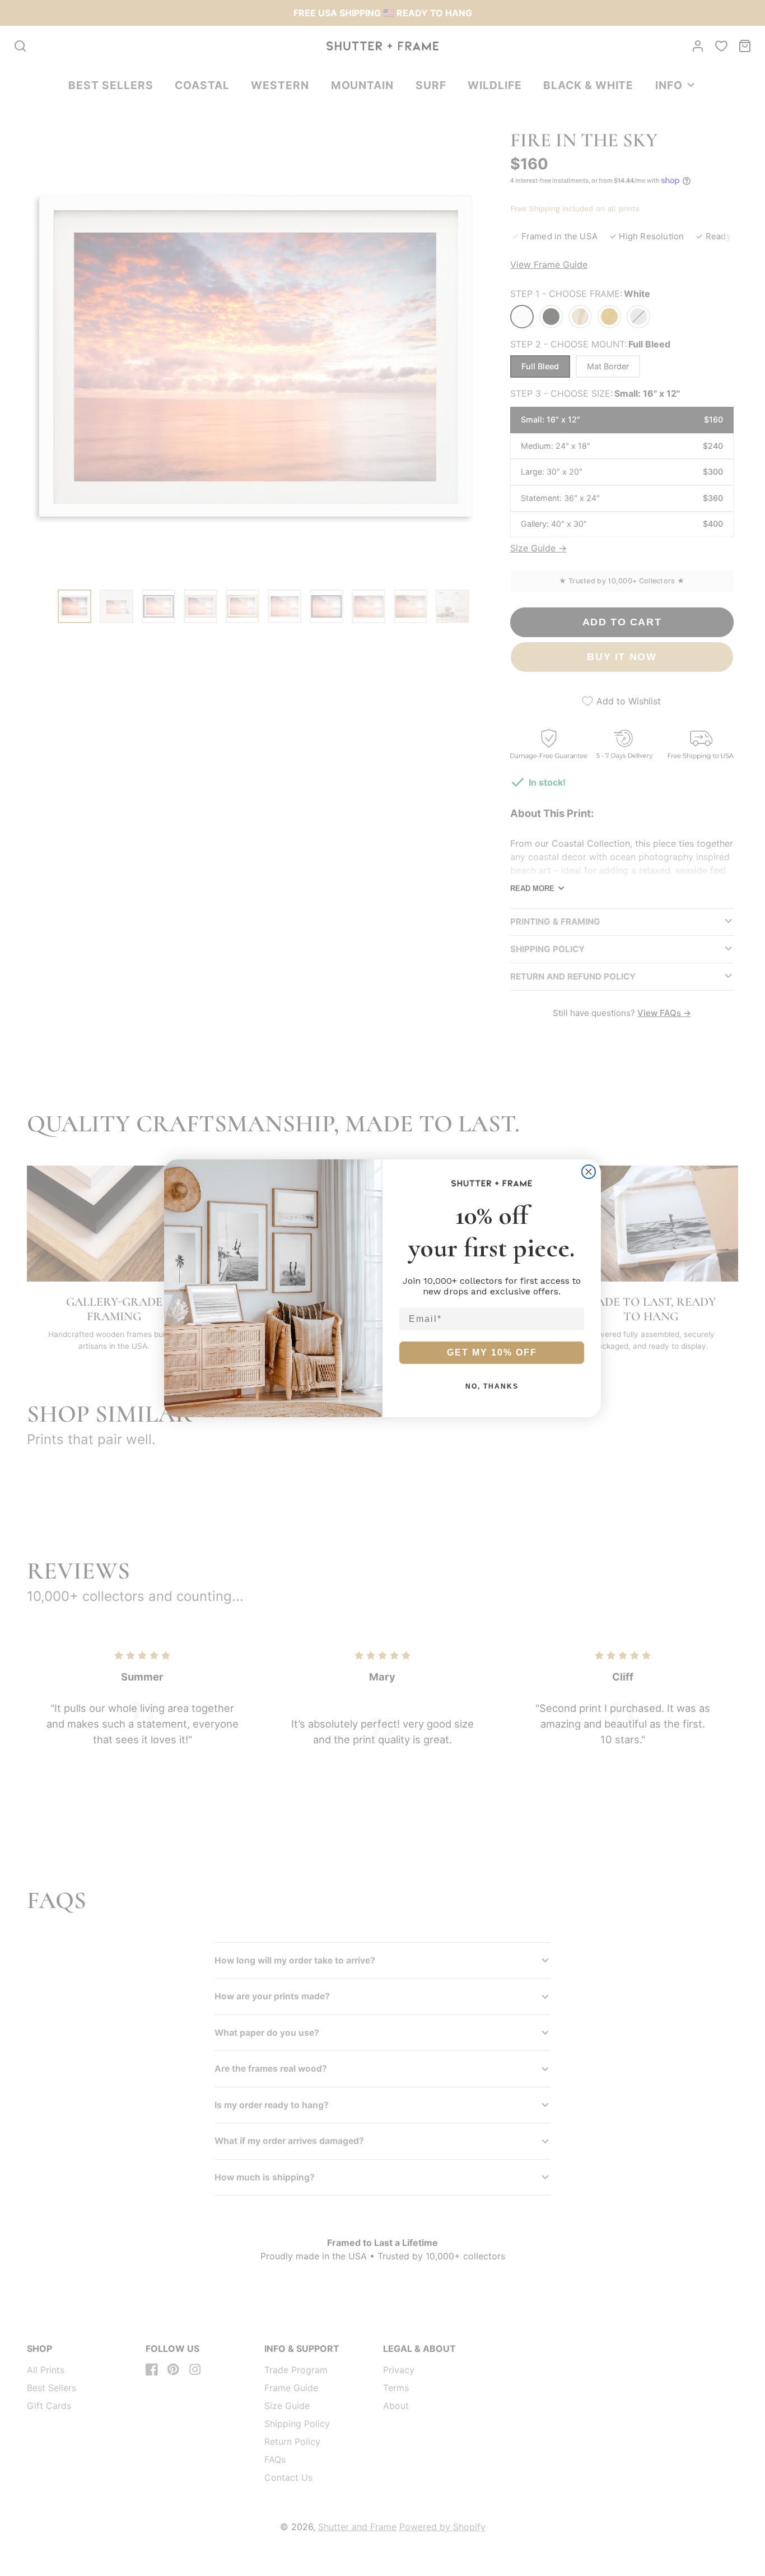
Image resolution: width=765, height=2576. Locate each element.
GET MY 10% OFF (492, 1352)
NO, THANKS (492, 1386)
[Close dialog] (589, 1172)
